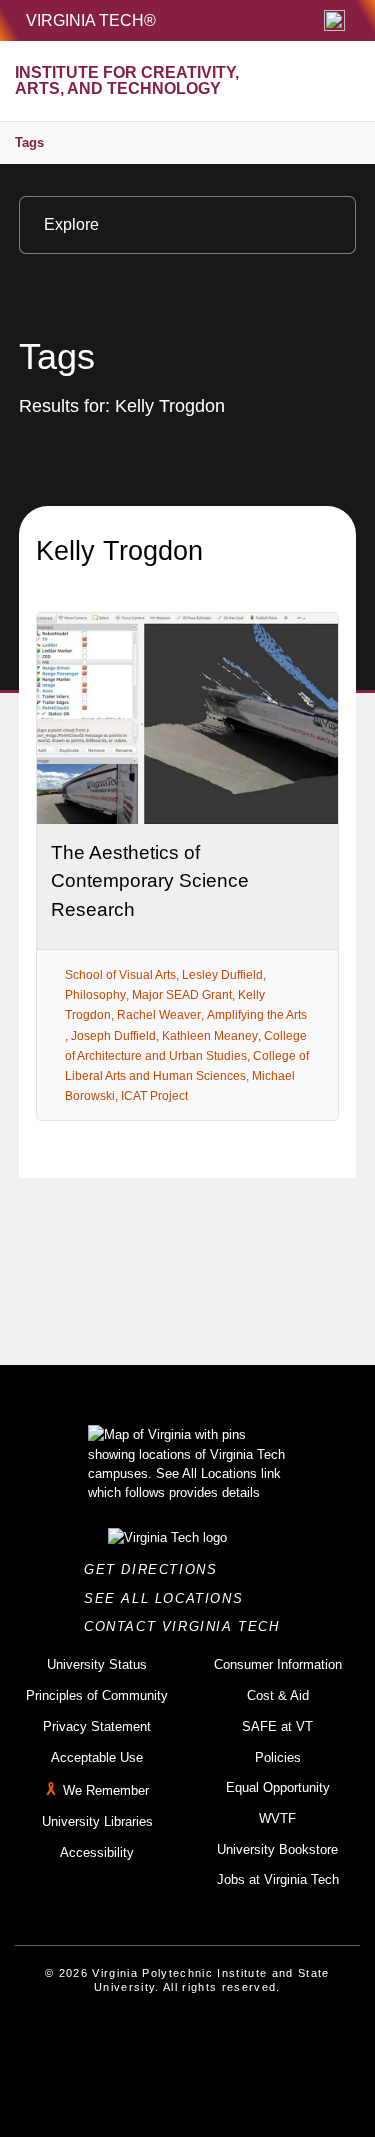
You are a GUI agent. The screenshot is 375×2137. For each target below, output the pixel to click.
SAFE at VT (277, 1726)
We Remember (106, 1790)
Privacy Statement (97, 1726)
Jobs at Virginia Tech (278, 1879)
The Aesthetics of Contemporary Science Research (150, 881)
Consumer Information (278, 1664)
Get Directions (156, 1569)
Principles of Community (97, 1695)
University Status (97, 1664)
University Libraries (97, 1821)
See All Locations (169, 1598)
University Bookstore (277, 1849)
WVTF (277, 1818)
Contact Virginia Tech (187, 1626)
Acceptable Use (97, 1757)
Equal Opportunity (278, 1787)
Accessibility (97, 1852)
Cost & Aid (278, 1695)
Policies (278, 1757)
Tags (29, 142)
